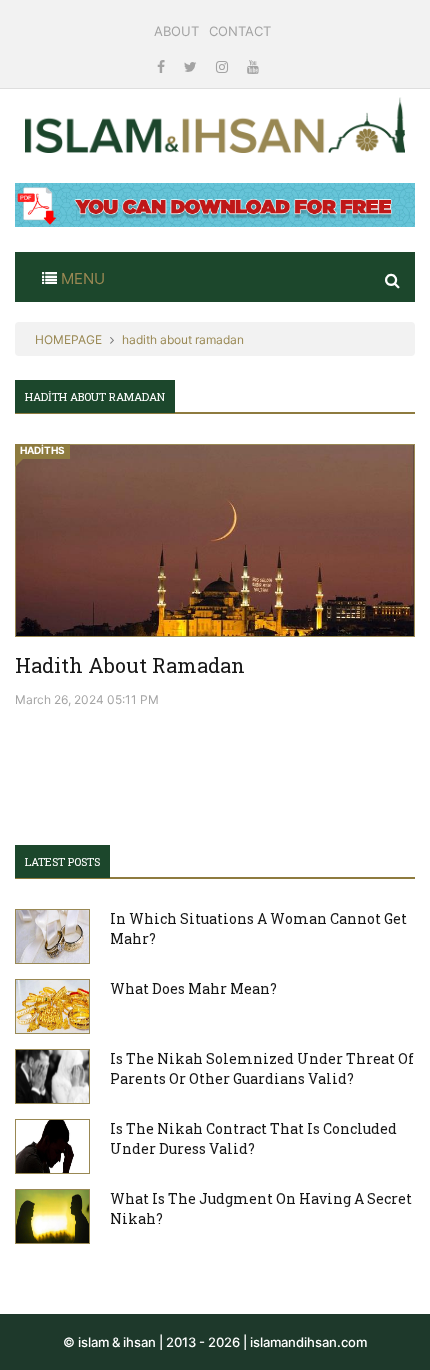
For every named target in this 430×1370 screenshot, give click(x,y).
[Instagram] (224, 66)
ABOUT (176, 31)
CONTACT (240, 31)
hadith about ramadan (183, 339)
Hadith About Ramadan (130, 665)
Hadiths (42, 450)
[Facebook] (163, 66)
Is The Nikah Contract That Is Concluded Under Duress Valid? (253, 1138)
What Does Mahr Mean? (193, 988)
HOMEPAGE (68, 339)
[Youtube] (253, 66)
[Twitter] (192, 66)
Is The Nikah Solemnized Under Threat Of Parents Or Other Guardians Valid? (262, 1068)
